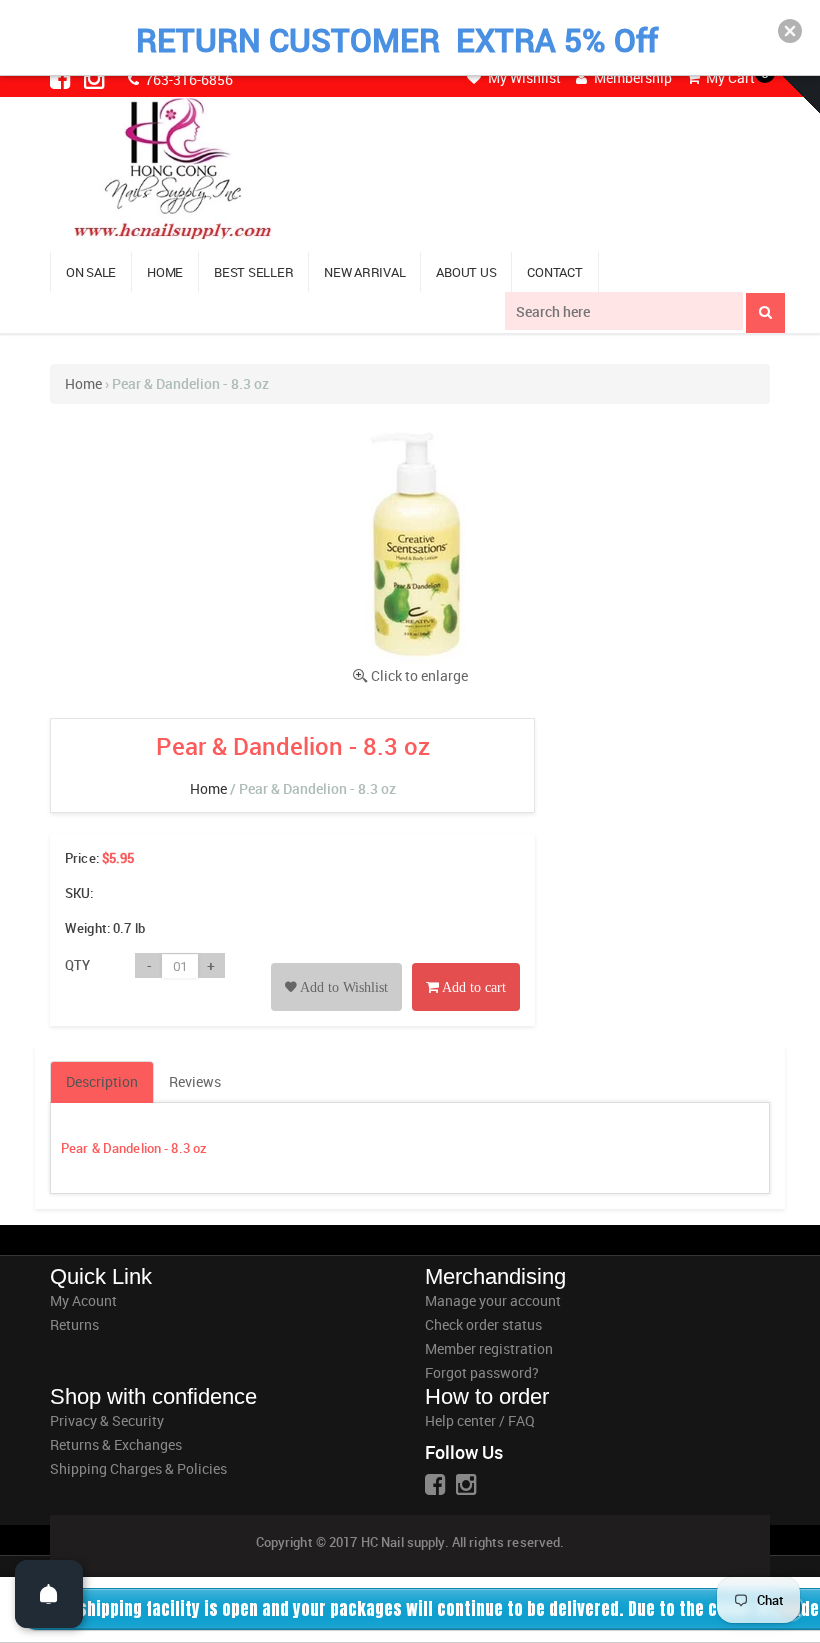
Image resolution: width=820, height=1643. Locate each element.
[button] (790, 31)
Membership (631, 77)
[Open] (49, 1594)
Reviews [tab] (195, 1081)
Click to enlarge (419, 675)
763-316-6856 (187, 79)
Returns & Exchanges (116, 1444)
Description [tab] (102, 1081)
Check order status (483, 1324)
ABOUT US (466, 272)
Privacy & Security (107, 1420)
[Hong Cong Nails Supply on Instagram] (96, 78)
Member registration (489, 1348)
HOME (165, 272)
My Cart (729, 77)
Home (83, 383)
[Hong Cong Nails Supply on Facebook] (62, 78)
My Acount (83, 1300)
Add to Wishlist (342, 987)
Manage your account (493, 1300)
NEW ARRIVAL (364, 272)
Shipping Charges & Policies (138, 1468)
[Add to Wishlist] (336, 964)
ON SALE (91, 272)
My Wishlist (523, 77)
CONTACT (554, 272)
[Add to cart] (466, 964)
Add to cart (472, 987)
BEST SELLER (253, 272)
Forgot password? (482, 1372)
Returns (74, 1324)
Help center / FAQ (480, 1420)
